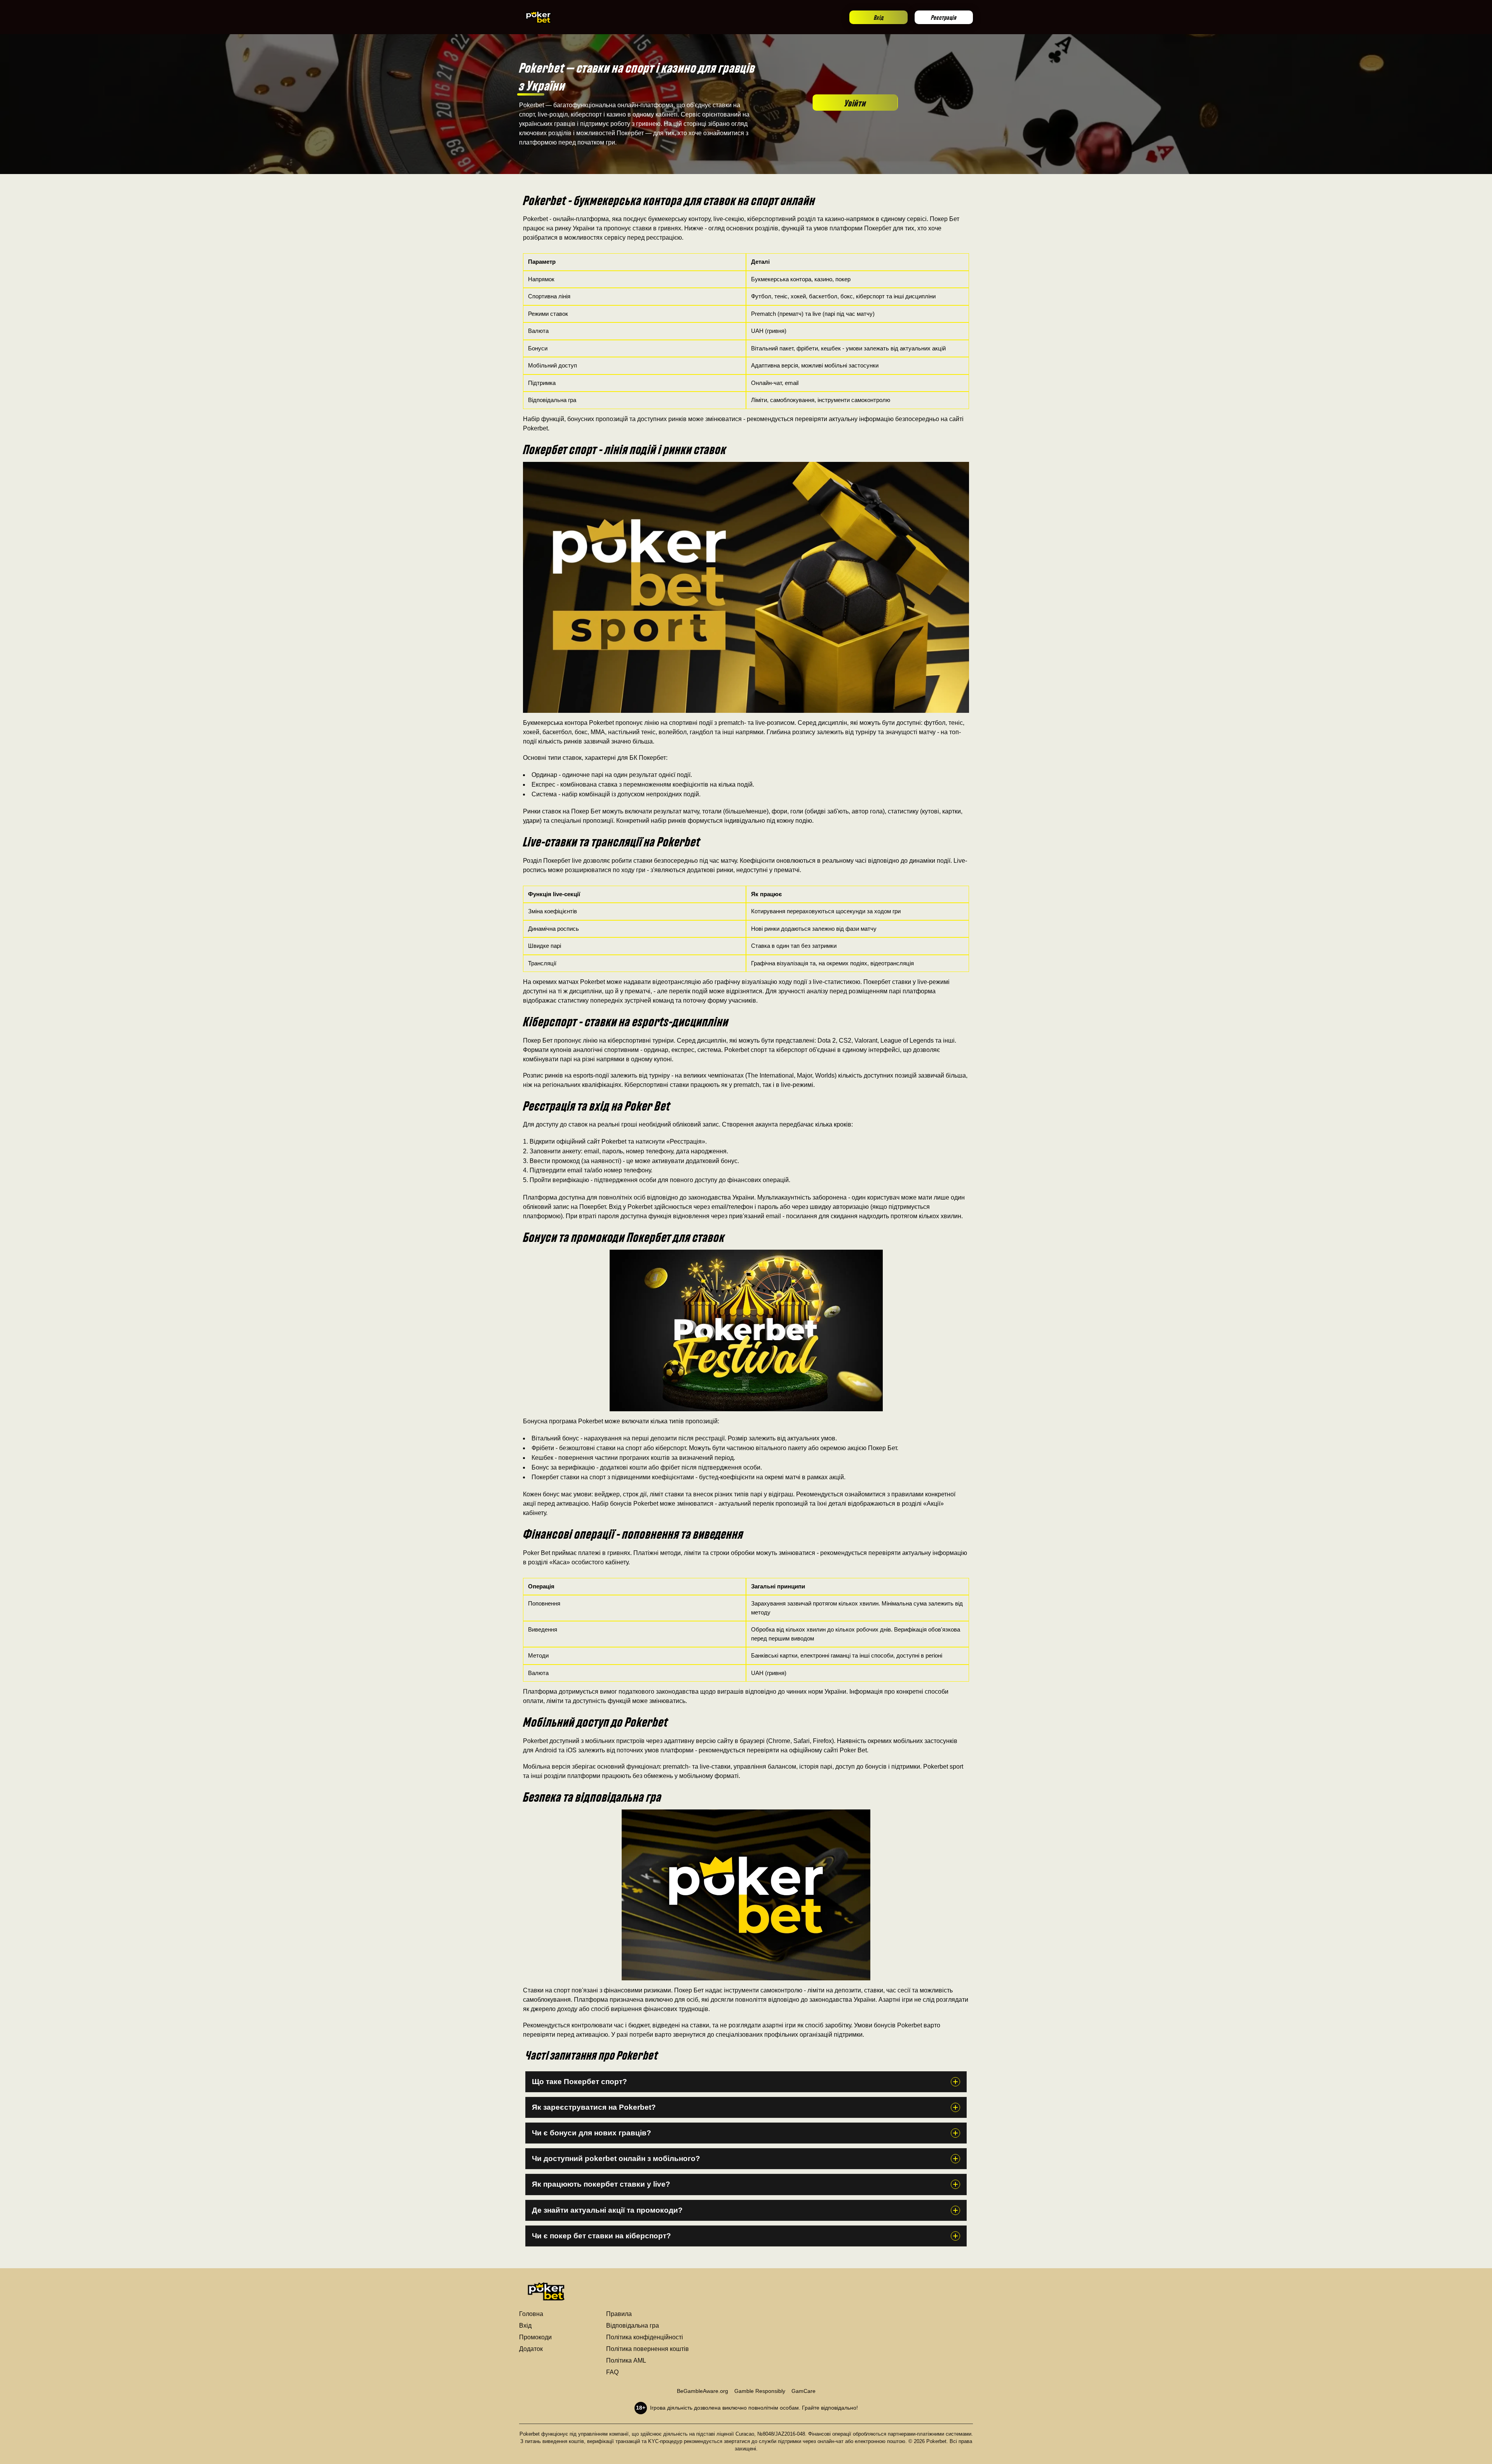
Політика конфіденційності (645, 2337)
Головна (531, 2314)
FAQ (612, 2372)
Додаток (531, 2349)
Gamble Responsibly (760, 2391)
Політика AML (626, 2360)
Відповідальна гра (633, 2326)
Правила (619, 2314)
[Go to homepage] (539, 17)
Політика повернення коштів (648, 2349)
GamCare (804, 2391)
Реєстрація (944, 17)
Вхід (879, 17)
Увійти (855, 102)
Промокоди (535, 2337)
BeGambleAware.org (702, 2391)
